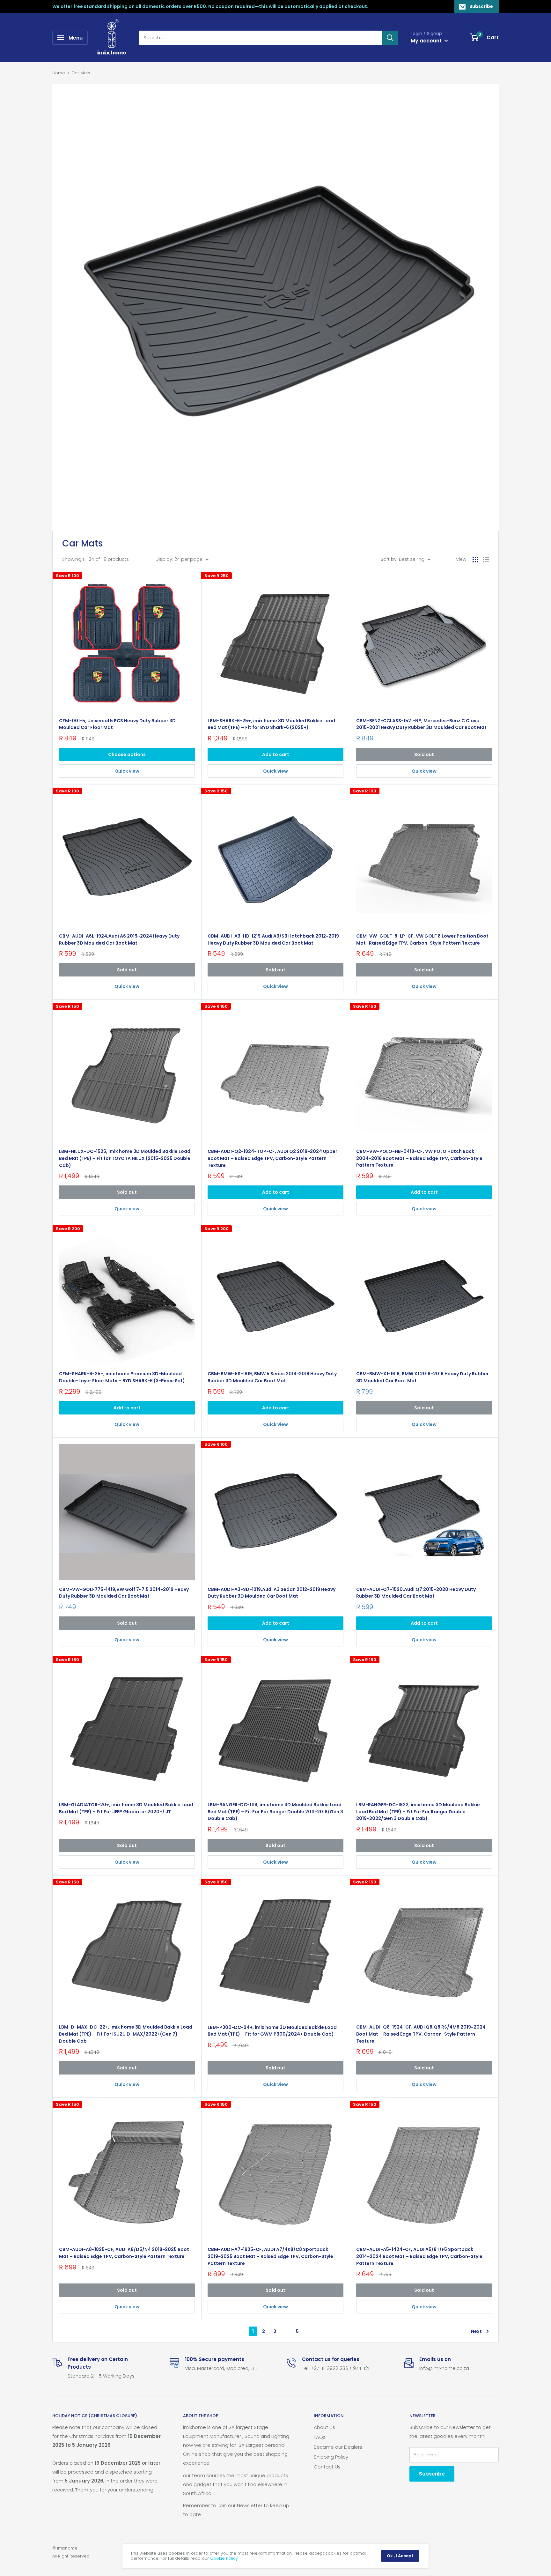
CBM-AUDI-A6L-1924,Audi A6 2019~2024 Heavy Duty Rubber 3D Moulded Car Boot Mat (119, 939)
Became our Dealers (338, 2447)
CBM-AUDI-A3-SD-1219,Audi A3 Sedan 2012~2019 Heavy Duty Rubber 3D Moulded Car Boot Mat (272, 1593)
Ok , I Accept (400, 2556)
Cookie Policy (224, 2558)
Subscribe (481, 6)
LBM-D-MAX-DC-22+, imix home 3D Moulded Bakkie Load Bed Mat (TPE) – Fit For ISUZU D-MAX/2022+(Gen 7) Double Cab (126, 2034)
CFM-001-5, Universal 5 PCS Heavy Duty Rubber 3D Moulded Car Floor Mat (117, 724)
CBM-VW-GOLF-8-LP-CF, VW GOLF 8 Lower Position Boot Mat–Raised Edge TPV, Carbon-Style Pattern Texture (422, 939)
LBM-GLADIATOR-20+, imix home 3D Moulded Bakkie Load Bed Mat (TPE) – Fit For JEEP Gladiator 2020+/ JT (126, 1808)
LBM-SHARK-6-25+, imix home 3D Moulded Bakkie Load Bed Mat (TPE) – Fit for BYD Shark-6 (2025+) (271, 724)
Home (59, 73)
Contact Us (327, 2467)
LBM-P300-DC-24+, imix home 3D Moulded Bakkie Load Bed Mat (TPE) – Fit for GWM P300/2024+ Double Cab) (272, 2031)
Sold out (424, 754)
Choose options (127, 754)
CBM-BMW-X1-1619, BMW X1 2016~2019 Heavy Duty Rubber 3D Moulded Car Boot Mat (422, 1377)
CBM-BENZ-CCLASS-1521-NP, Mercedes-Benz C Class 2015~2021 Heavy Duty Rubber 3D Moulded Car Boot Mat (421, 724)
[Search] (390, 38)
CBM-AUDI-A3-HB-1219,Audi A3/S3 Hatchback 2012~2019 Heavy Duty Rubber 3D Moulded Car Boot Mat (273, 939)
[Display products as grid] (475, 560)
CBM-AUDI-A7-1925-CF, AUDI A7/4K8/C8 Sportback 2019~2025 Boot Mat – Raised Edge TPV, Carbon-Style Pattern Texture (270, 2256)
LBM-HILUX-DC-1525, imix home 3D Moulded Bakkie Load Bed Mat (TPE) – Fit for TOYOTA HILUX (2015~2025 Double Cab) (125, 1158)
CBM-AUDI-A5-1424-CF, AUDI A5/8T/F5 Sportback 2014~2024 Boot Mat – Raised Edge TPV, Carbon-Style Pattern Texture (419, 2256)
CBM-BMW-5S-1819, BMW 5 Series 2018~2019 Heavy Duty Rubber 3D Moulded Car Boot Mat (272, 1377)
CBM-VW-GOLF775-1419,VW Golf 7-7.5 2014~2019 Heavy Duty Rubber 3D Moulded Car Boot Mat (124, 1593)
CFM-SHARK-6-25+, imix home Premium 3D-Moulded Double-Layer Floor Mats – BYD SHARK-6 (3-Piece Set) (122, 1377)
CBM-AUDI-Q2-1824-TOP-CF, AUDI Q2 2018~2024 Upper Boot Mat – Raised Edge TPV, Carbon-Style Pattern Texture (272, 1158)
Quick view (127, 771)
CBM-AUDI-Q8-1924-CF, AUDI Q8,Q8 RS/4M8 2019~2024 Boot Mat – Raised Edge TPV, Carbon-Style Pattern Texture (421, 2034)
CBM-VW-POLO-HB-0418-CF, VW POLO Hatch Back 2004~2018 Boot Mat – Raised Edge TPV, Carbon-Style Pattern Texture (419, 1158)
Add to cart (276, 754)
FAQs (320, 2437)
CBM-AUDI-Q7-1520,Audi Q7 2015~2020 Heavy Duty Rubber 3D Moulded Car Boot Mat (416, 1593)
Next (476, 2331)
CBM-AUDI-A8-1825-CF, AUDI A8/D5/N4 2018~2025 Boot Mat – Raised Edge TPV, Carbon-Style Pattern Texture (124, 2253)
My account (427, 41)
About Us (324, 2427)
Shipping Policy (331, 2457)
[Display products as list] (486, 560)
